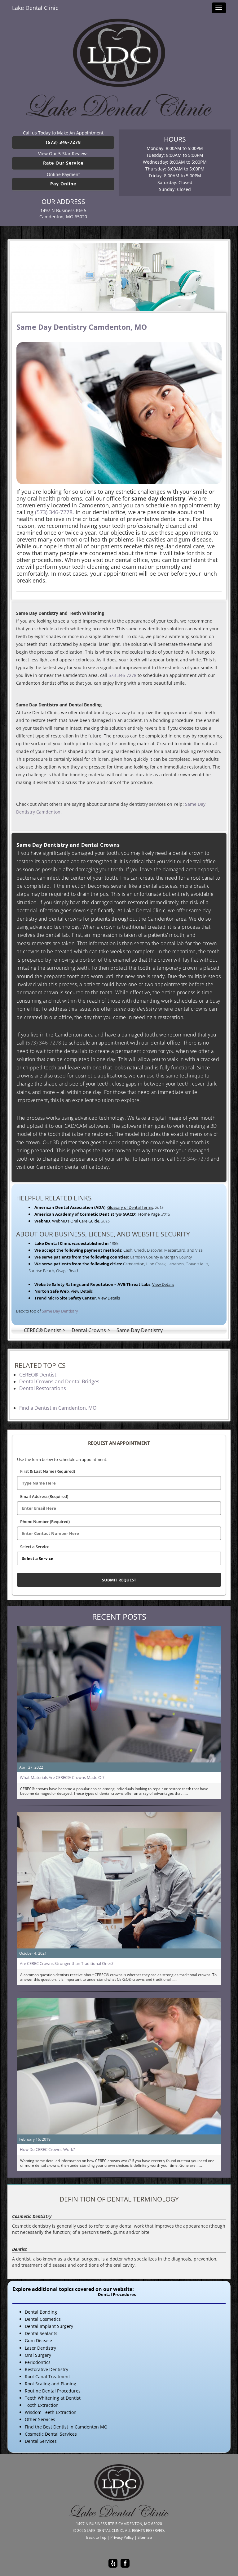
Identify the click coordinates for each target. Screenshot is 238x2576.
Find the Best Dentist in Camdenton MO (66, 2427)
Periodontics (38, 2362)
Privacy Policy (122, 2537)
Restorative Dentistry (46, 2369)
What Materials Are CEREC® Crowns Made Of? (62, 1777)
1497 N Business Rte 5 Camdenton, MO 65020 (63, 213)
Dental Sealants (41, 2333)
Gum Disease (38, 2340)
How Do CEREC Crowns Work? (47, 2149)
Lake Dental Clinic (35, 8)
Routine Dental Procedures (53, 2391)
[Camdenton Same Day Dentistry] (119, 277)
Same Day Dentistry (60, 1311)
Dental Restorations (43, 1388)
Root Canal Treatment (47, 2376)
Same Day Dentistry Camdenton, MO (82, 327)
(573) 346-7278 (63, 142)
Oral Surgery (38, 2355)
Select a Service (35, 1547)
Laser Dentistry (40, 2348)
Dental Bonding (41, 2312)
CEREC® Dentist (38, 1375)
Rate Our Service (63, 163)
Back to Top (96, 2537)
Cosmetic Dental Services (51, 2434)
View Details (163, 1284)
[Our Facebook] (125, 2563)
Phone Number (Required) (45, 1522)
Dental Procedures (117, 2295)
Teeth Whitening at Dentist (53, 2398)
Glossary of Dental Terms (130, 1207)
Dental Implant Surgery (49, 2326)
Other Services (40, 2419)
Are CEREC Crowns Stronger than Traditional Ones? (67, 1963)
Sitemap (145, 2537)
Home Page (149, 1214)
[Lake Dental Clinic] (119, 68)
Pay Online (63, 184)
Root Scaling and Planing (51, 2384)
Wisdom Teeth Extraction (51, 2412)
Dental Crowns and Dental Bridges (59, 1381)
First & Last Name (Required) (48, 1471)
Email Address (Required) (44, 1496)
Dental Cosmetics (43, 2319)
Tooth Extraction (42, 2405)
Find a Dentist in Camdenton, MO (58, 1408)
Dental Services (41, 2441)
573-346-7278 (122, 675)
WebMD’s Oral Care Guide (76, 1221)
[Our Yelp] (113, 2563)
